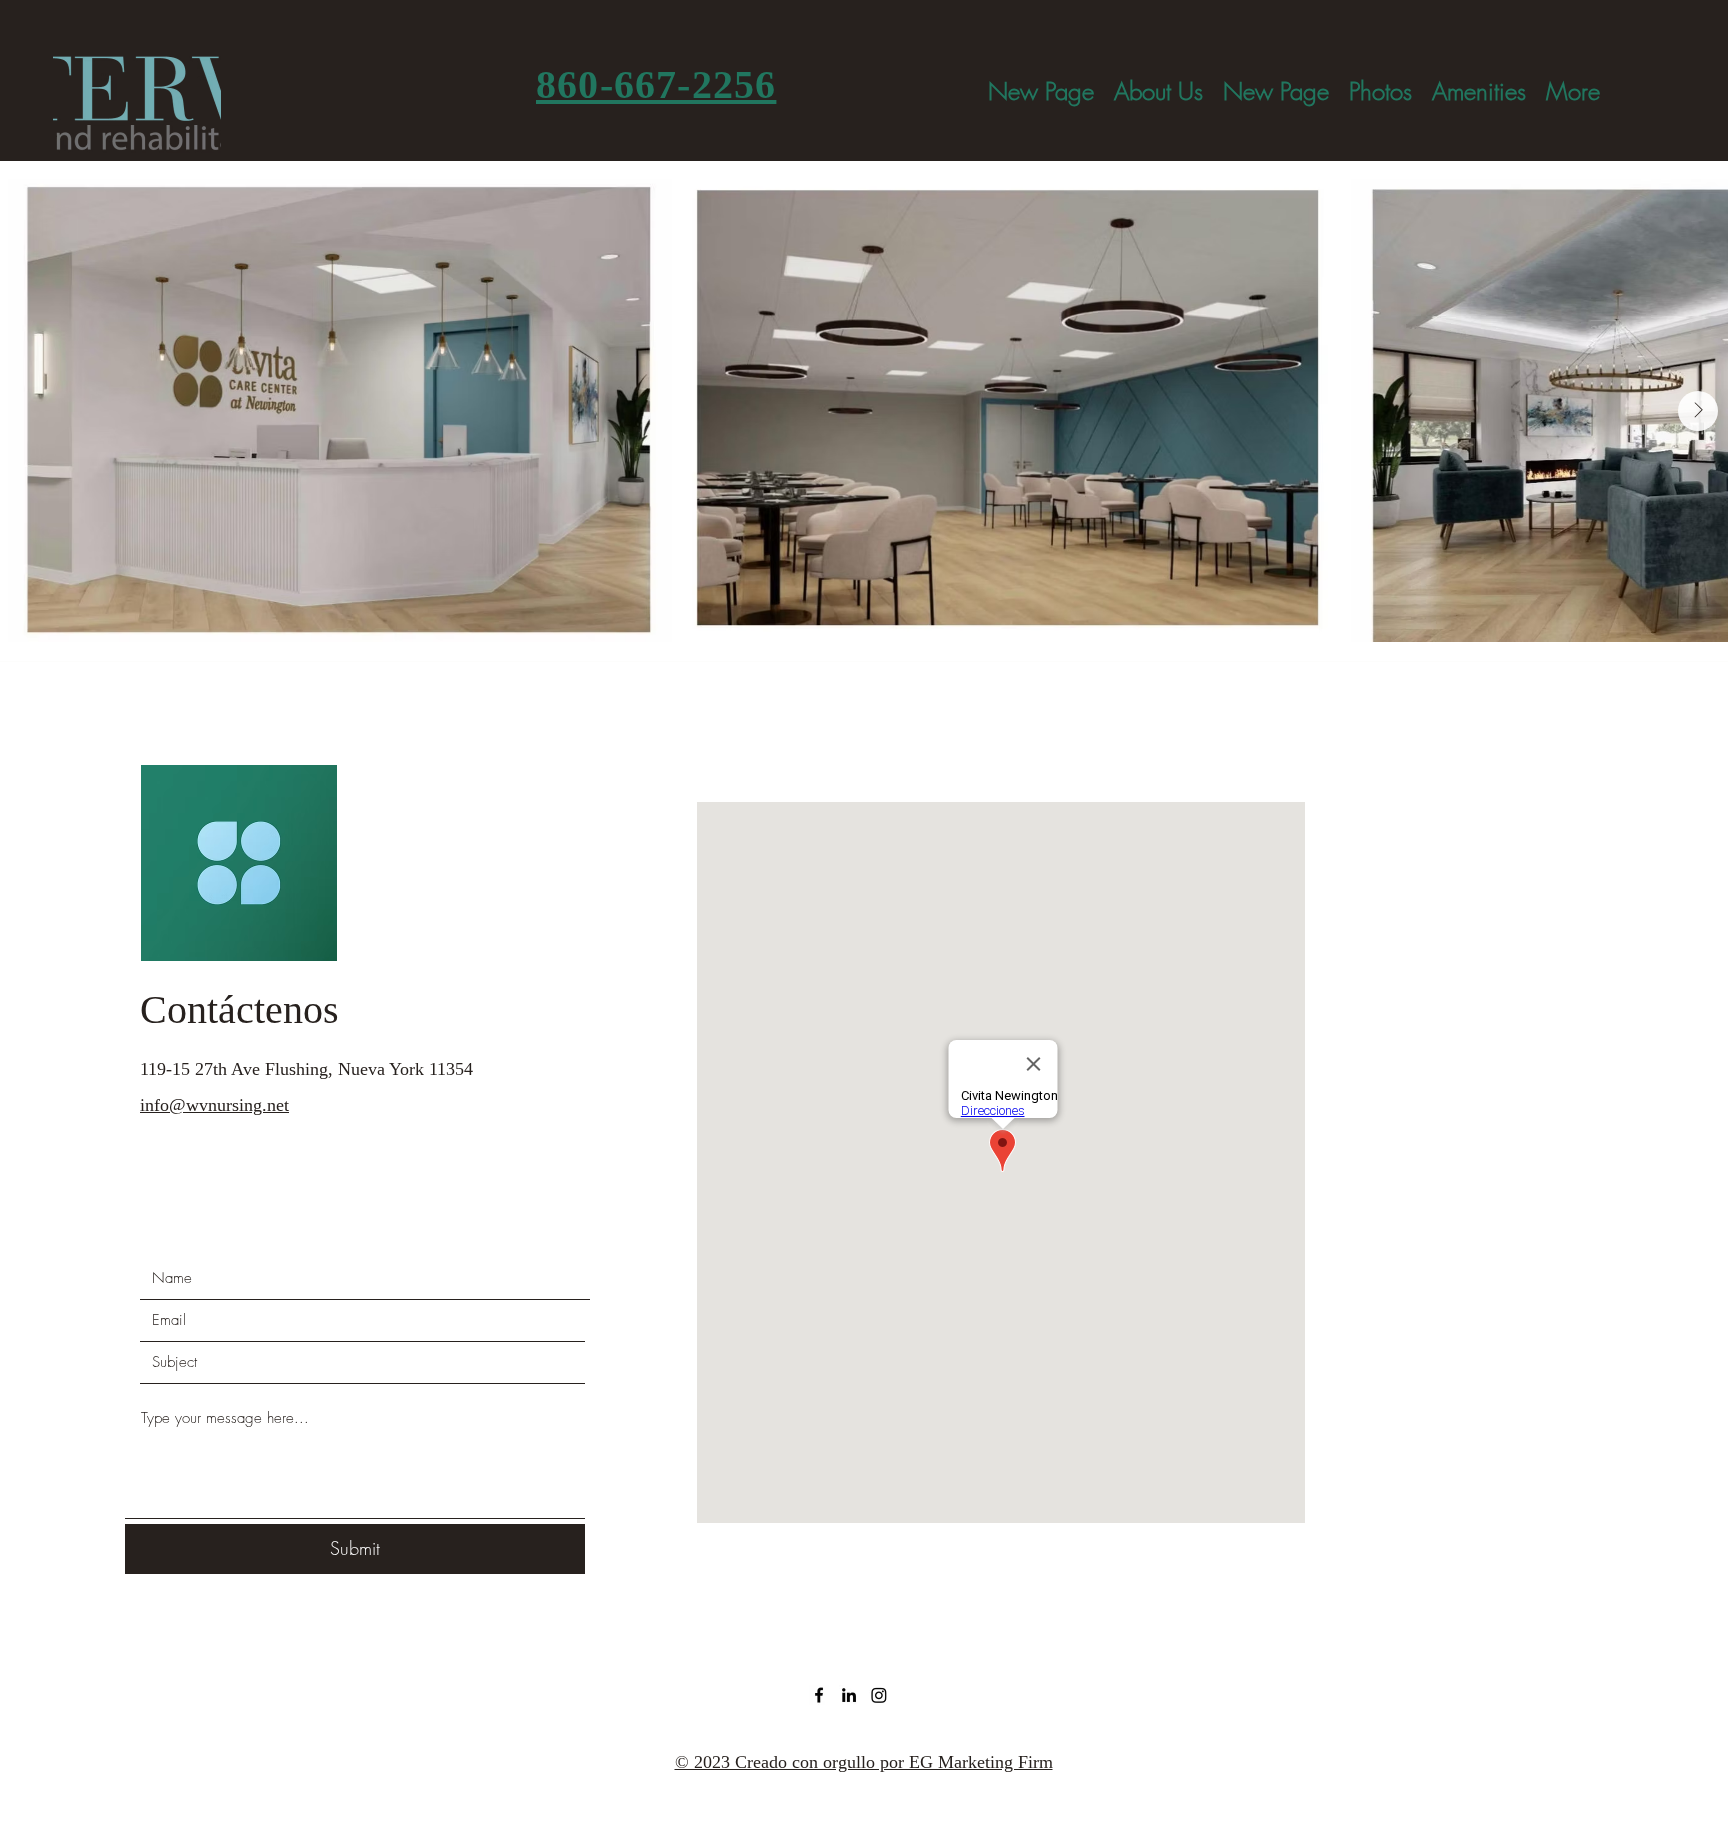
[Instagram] (879, 1695)
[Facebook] (819, 1695)
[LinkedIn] (849, 1695)
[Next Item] (1698, 411)
